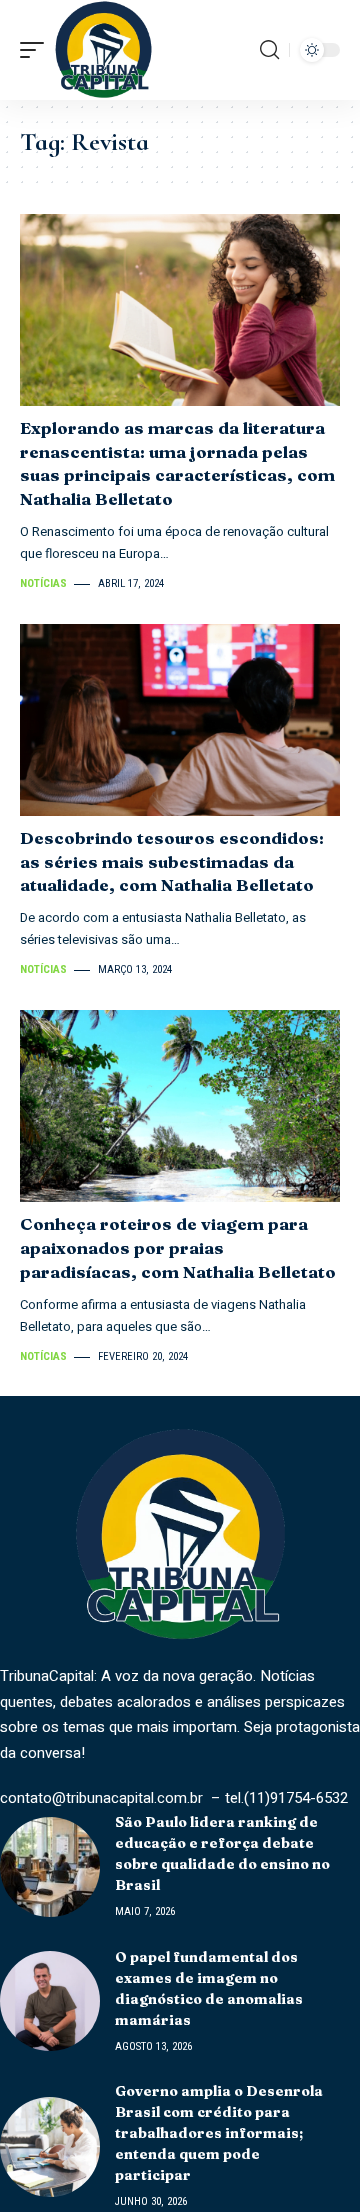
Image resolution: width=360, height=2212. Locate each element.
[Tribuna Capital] (103, 50)
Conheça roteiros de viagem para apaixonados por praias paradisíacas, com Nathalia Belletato (178, 1247)
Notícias (43, 583)
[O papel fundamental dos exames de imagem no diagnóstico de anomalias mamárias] (50, 2001)
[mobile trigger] (37, 50)
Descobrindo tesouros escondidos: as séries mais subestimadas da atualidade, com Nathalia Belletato (172, 861)
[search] (269, 50)
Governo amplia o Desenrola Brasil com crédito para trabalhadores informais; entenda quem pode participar (219, 2133)
